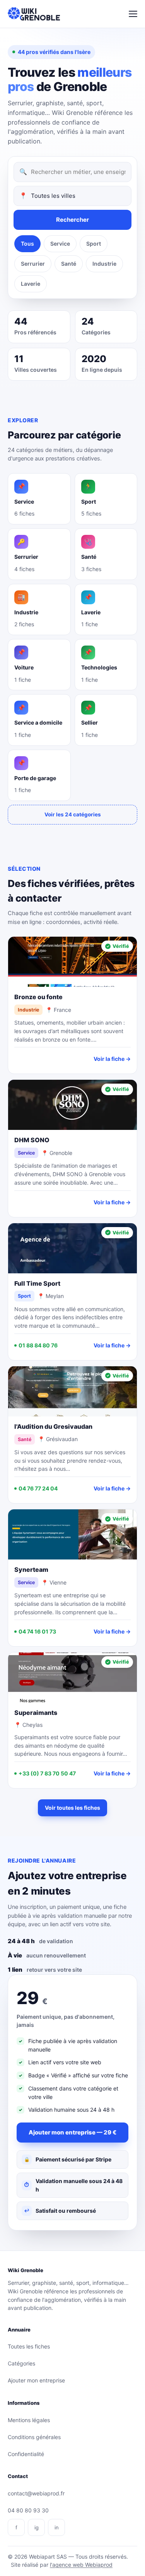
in (57, 2527)
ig (37, 2527)
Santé (69, 264)
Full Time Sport (37, 1283)
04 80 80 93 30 (28, 2510)
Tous (27, 244)
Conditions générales (34, 2437)
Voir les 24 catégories (73, 814)
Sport (94, 244)
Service (60, 244)
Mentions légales (29, 2420)
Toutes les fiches (29, 2346)
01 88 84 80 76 (38, 1345)
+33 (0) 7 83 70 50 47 (47, 1773)
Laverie (31, 284)
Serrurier (33, 264)
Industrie (104, 264)
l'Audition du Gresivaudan (53, 1426)
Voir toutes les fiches (72, 1808)
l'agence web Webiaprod (81, 2565)
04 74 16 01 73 (37, 1631)
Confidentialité (26, 2454)
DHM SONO (32, 1140)
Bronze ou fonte (38, 997)
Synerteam (31, 1570)
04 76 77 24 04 (38, 1488)
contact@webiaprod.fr (36, 2493)
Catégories (21, 2363)
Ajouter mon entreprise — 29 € (72, 2132)
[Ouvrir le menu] (133, 14)
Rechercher (72, 220)
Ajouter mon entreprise (36, 2380)
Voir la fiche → (112, 1059)
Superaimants (36, 1713)
